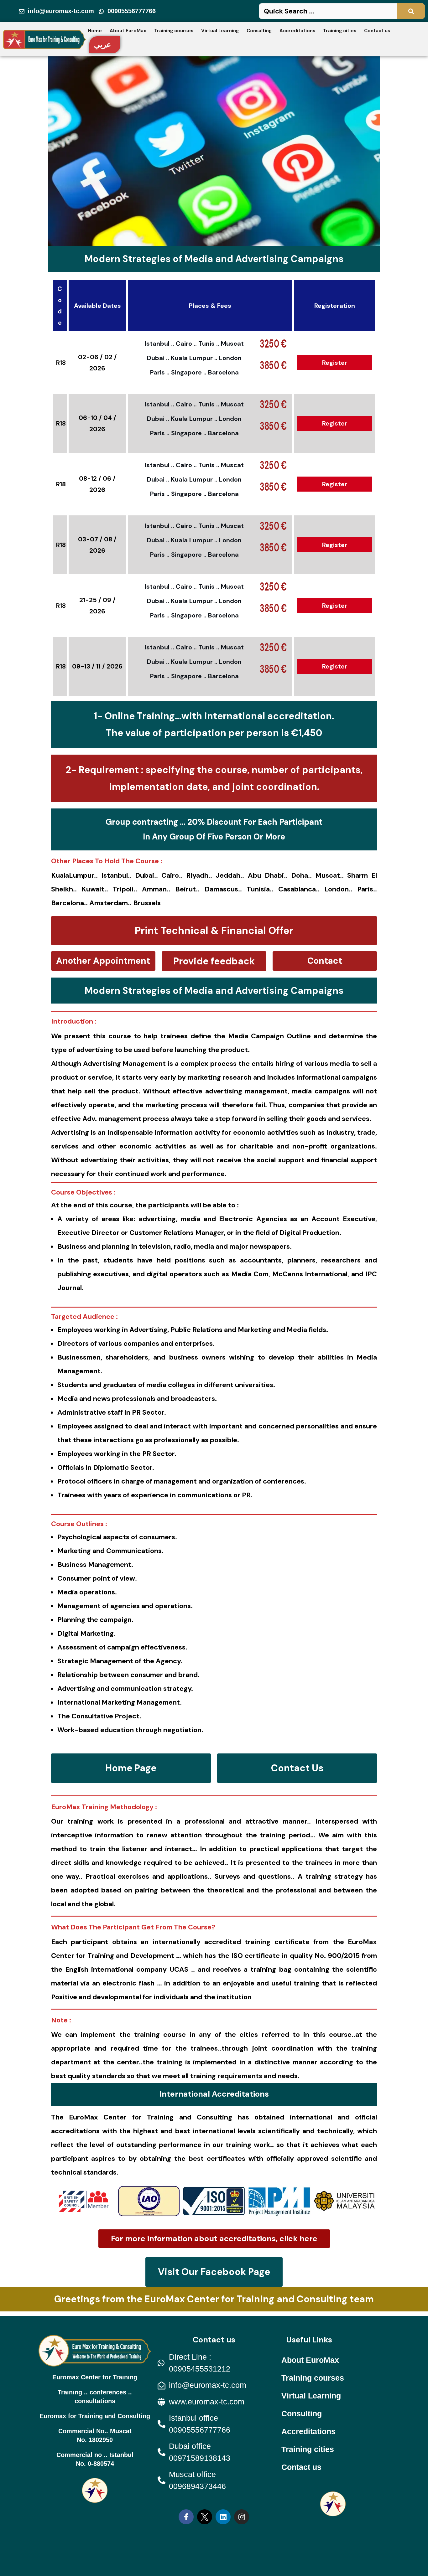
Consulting (259, 31)
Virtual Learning (220, 31)
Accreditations (297, 31)
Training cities (340, 31)
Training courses (174, 31)
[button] (214, 931)
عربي (102, 45)
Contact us (377, 31)
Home (95, 31)
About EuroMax (128, 31)
